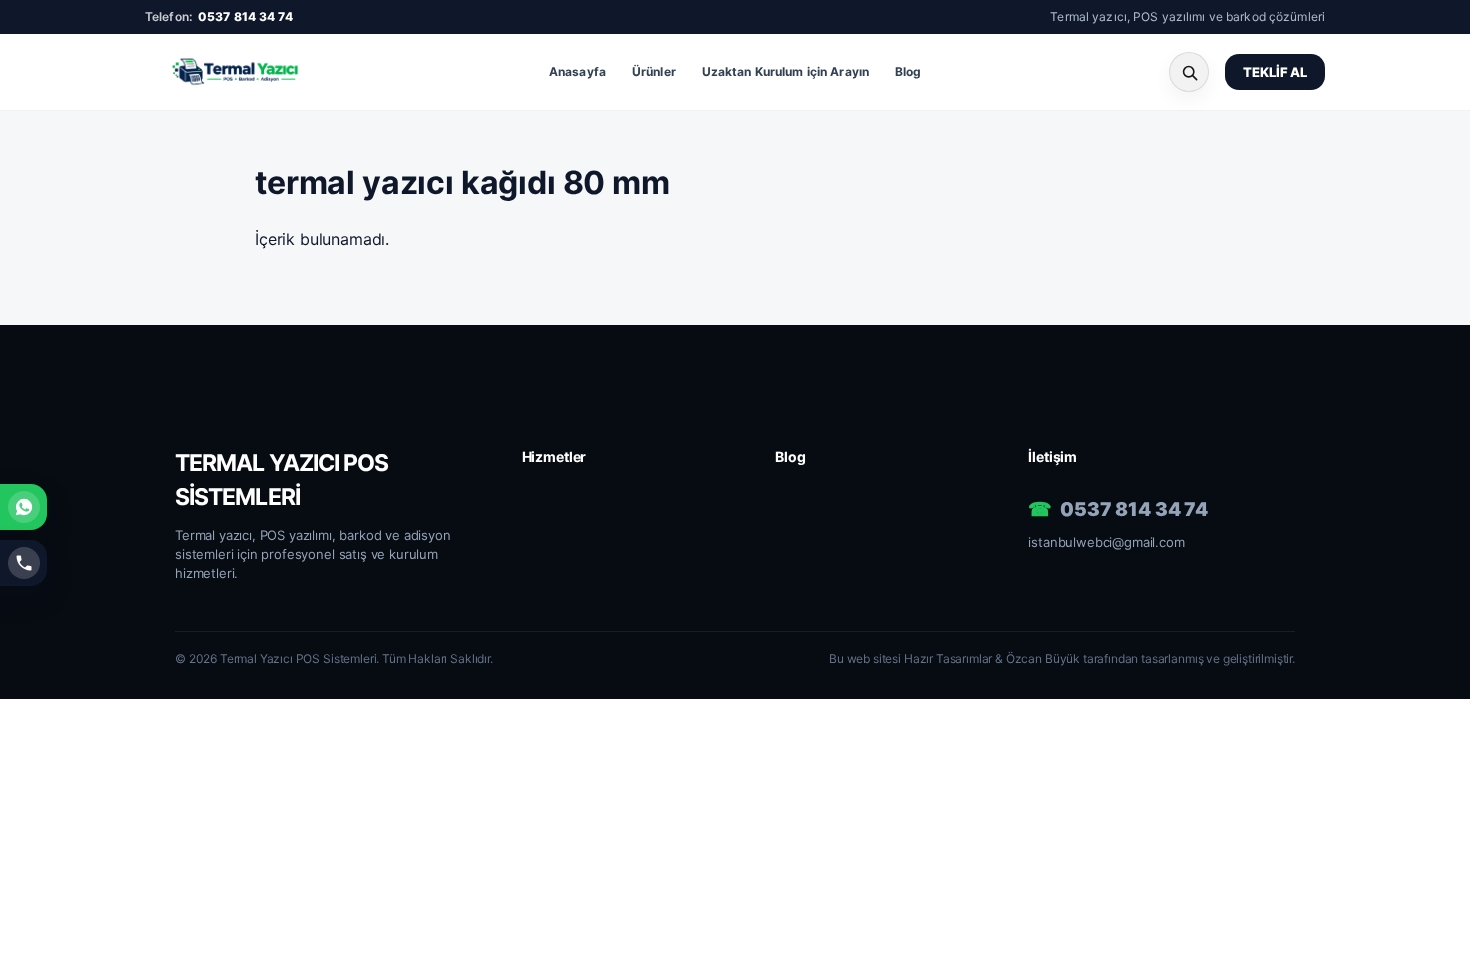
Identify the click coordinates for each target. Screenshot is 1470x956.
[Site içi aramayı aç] (1189, 72)
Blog (908, 71)
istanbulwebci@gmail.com (1106, 542)
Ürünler (654, 71)
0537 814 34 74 (245, 16)
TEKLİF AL (1275, 72)
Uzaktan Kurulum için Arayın (785, 71)
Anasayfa (577, 71)
